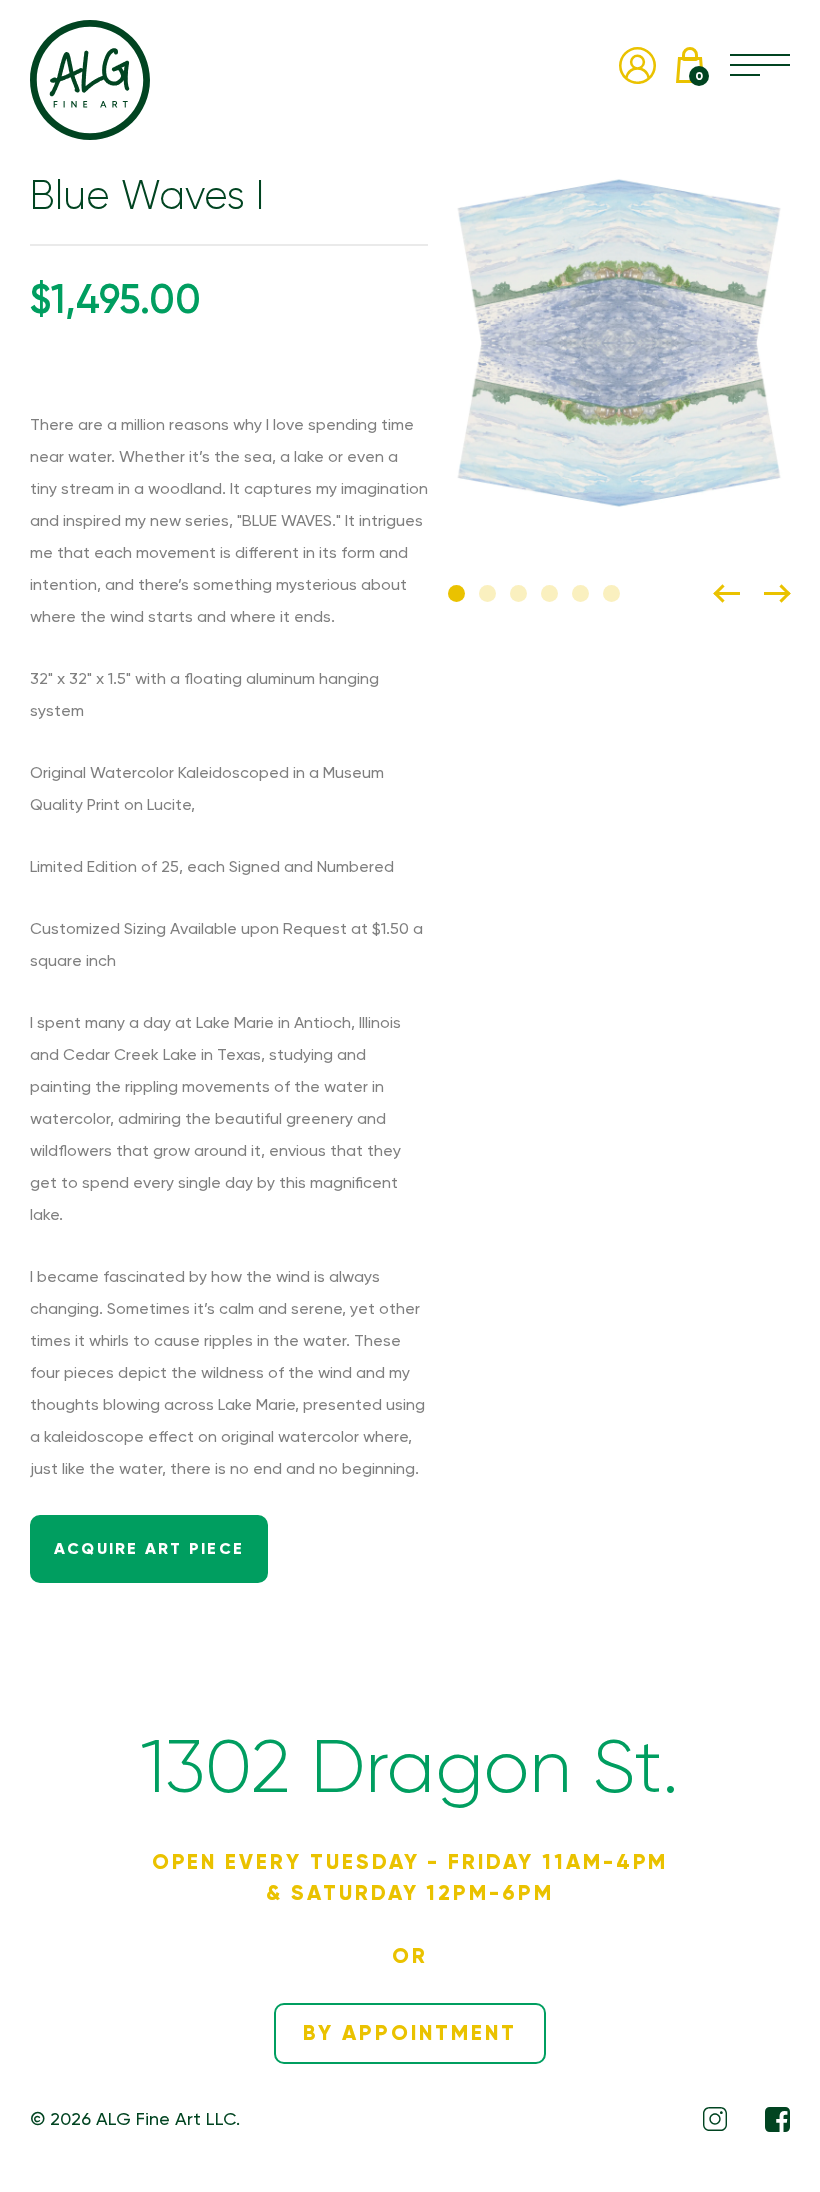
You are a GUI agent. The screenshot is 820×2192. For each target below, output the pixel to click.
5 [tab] (580, 593)
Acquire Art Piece (149, 1548)
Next (777, 593)
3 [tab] (518, 593)
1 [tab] (456, 593)
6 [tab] (611, 593)
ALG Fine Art (90, 80)
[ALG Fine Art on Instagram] (715, 2119)
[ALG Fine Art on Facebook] (777, 2119)
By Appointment (409, 2033)
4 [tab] (549, 593)
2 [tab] (487, 593)
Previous (727, 593)
